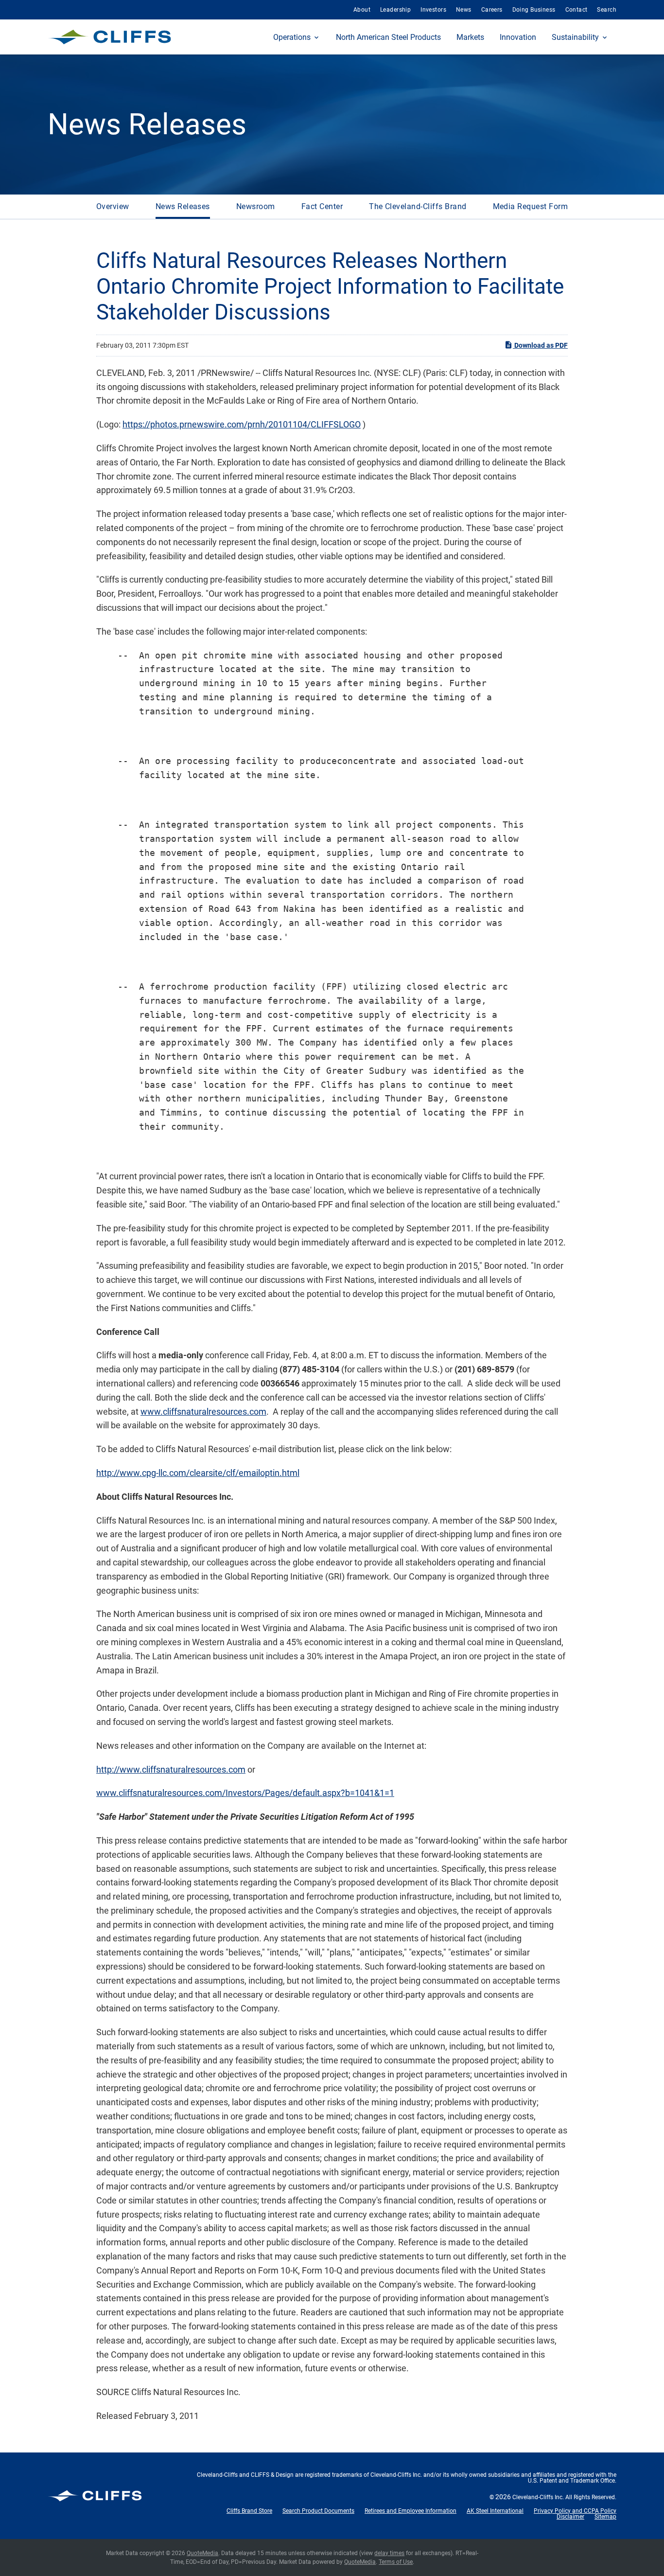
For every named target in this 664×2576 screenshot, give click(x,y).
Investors (433, 10)
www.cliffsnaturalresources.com (203, 1412)
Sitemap (605, 2517)
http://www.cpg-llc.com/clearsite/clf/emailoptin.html (198, 1473)
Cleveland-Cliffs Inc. (538, 2497)
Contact (577, 10)
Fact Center (322, 206)
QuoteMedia (202, 2553)
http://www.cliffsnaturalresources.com (171, 1769)
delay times (389, 2553)
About (362, 10)
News (464, 10)
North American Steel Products (388, 37)
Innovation (518, 37)
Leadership (395, 10)
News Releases (183, 206)
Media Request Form (531, 206)
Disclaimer (570, 2517)
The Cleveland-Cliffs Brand (418, 206)
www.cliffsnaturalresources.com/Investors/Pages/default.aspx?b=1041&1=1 (245, 1793)
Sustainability (575, 37)
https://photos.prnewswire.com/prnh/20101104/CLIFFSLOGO (242, 424)
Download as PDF (540, 345)
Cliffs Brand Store (249, 2511)
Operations (292, 37)
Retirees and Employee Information (411, 2511)
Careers (492, 10)
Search (607, 10)
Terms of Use (396, 2562)
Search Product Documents (318, 2511)
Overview (113, 206)
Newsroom (256, 206)
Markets (470, 37)
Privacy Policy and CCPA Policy (575, 2511)
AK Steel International (495, 2511)
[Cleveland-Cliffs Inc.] (110, 37)
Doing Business (534, 10)
